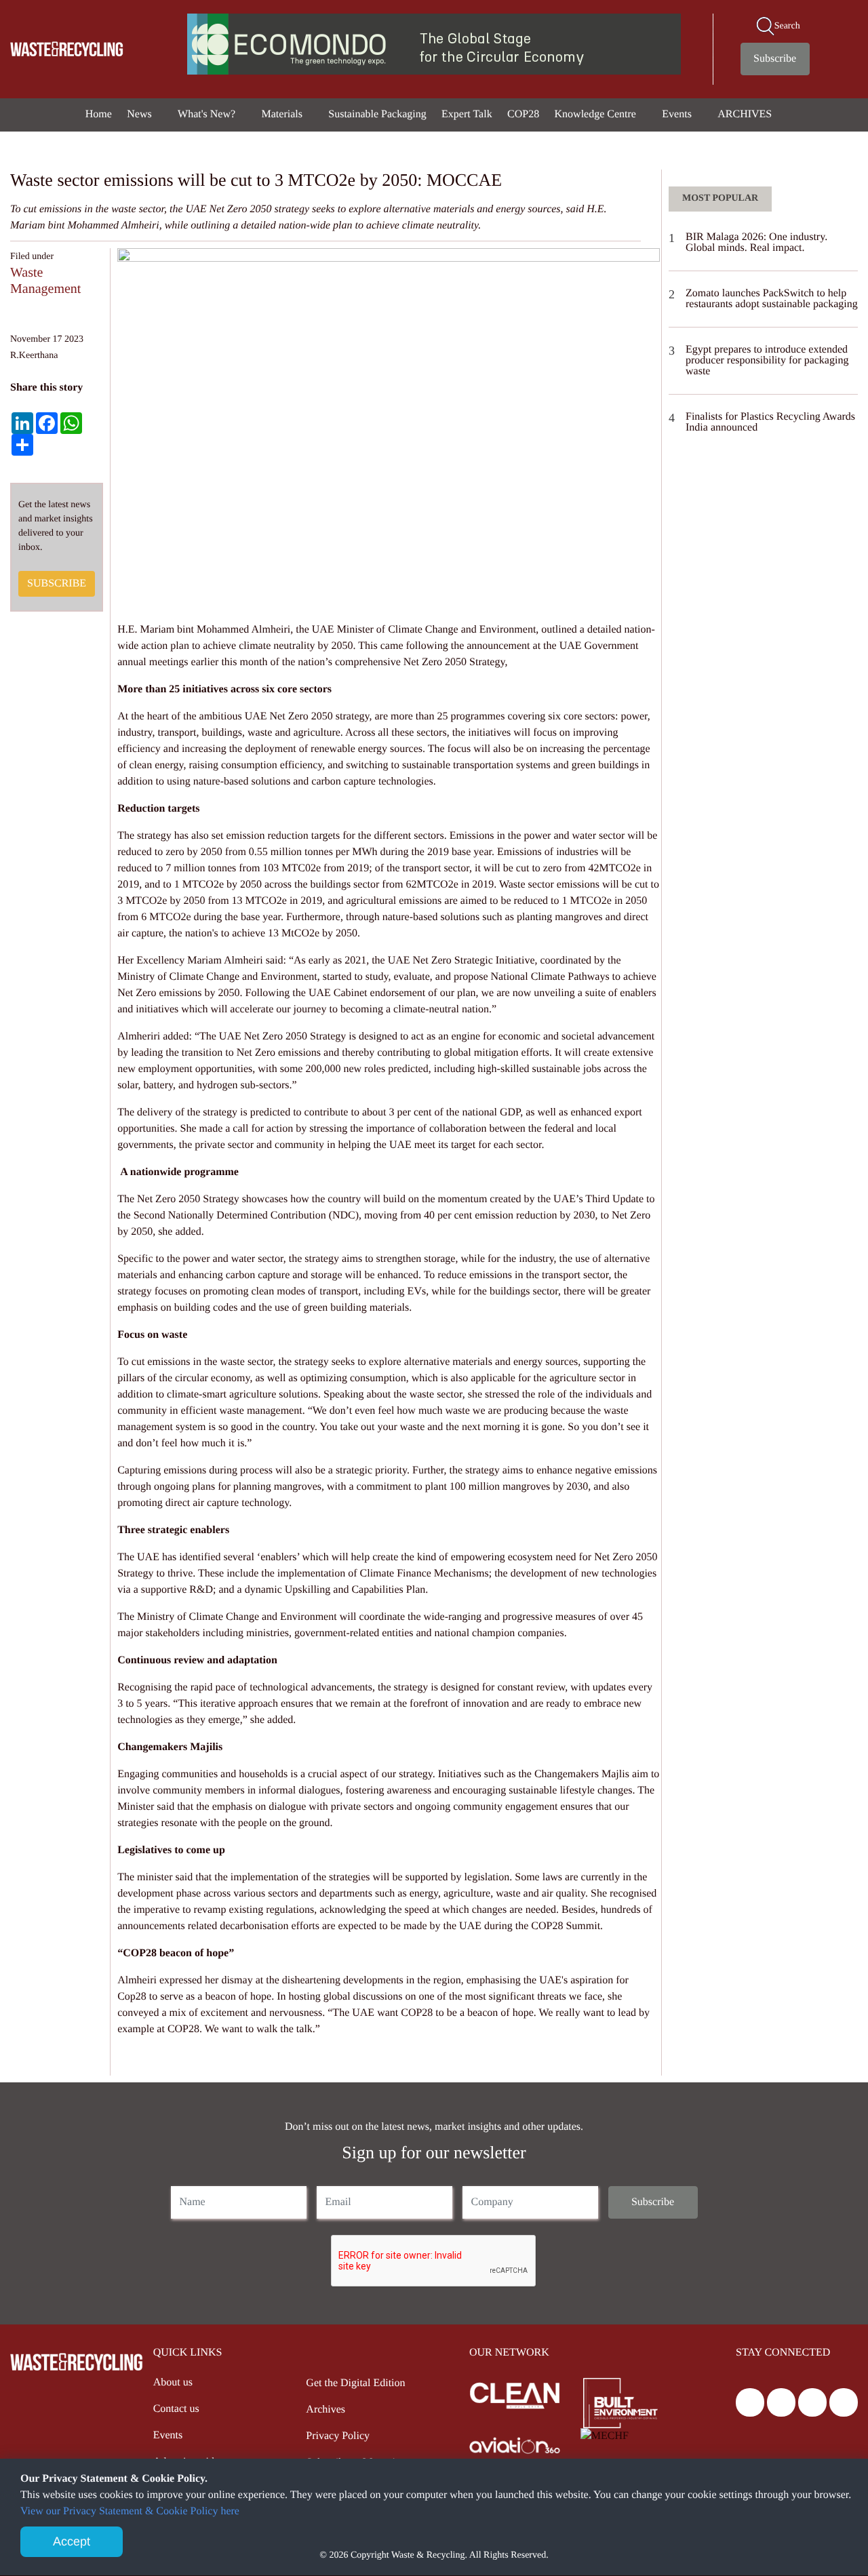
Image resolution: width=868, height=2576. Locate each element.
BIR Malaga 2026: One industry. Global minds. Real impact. (756, 242)
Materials (283, 114)
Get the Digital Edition (355, 2383)
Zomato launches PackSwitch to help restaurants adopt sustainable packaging (772, 299)
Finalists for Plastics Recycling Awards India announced (770, 422)
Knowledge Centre (597, 114)
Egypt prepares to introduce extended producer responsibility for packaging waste (767, 360)
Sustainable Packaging (377, 114)
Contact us (176, 2409)
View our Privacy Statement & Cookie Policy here (130, 2511)
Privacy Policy (338, 2436)
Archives (325, 2410)
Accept (72, 2541)
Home (99, 114)
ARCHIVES (746, 114)
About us (173, 2382)
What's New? (208, 114)
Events (678, 114)
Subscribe (775, 59)
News (140, 114)
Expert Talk (467, 114)
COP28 (523, 114)
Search (787, 26)
